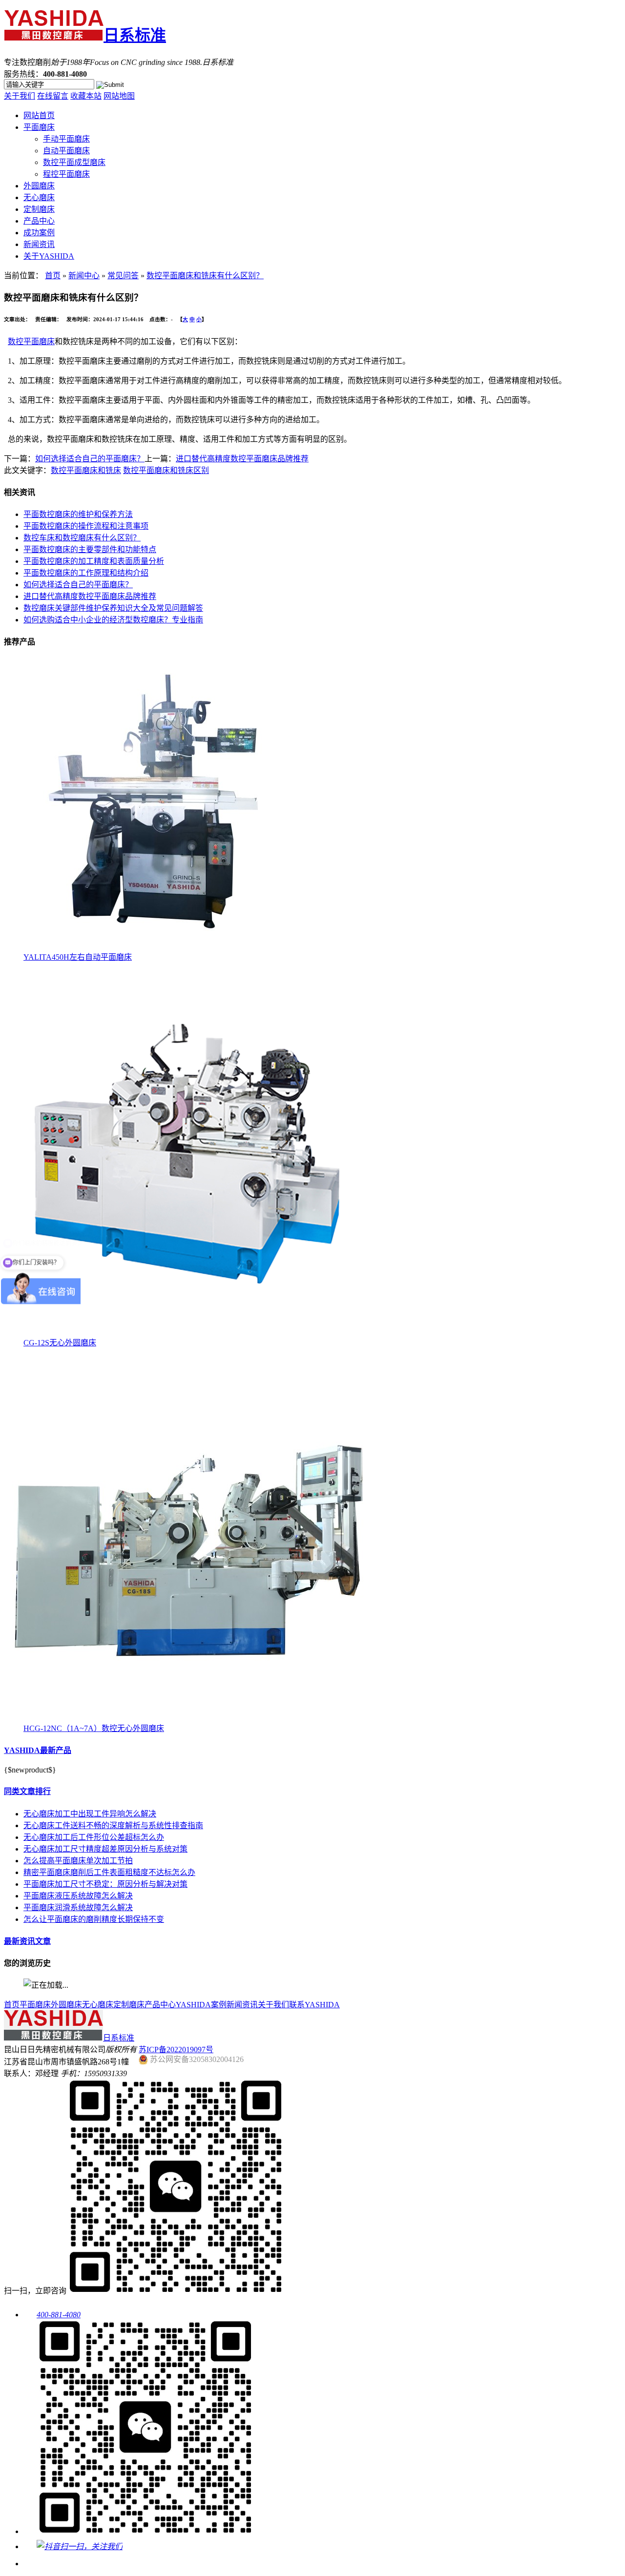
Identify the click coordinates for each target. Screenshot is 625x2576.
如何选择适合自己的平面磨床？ (90, 459)
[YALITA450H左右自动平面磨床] (150, 948)
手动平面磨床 (66, 139)
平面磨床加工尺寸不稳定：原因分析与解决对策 (105, 1884)
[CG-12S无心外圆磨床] (187, 1333)
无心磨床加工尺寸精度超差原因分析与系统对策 (105, 1849)
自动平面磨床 (66, 151)
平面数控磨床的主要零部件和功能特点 (90, 549)
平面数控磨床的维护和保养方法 (78, 514)
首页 (53, 276)
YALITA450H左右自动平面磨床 (78, 957)
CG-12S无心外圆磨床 (60, 1343)
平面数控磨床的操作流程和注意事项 (86, 526)
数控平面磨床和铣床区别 (166, 470)
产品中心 (39, 221)
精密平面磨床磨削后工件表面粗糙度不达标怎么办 (109, 1872)
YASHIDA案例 (201, 2005)
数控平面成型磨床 (74, 162)
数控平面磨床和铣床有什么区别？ (205, 276)
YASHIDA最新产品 (38, 1750)
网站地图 (119, 96)
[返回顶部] (31, 2564)
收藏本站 (86, 96)
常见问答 (123, 276)
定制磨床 (39, 209)
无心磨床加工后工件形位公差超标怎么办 (94, 1837)
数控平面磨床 (31, 341)
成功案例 (39, 233)
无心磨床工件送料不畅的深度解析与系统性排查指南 (113, 1825)
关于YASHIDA (49, 256)
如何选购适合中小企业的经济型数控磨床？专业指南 (113, 620)
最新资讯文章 (27, 1941)
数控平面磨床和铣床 (86, 470)
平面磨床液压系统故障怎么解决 (78, 1896)
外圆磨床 (39, 186)
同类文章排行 (27, 1791)
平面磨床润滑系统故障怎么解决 (78, 1907)
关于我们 (20, 96)
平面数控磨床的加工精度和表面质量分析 (94, 561)
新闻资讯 (39, 244)
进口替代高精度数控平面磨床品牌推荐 (242, 459)
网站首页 (39, 115)
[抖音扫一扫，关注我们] (73, 2546)
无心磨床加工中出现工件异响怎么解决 (90, 1814)
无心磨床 (39, 197)
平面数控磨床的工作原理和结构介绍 (86, 573)
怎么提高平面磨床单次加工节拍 (78, 1861)
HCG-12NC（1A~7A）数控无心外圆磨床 (94, 1728)
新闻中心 (84, 276)
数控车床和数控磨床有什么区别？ (82, 538)
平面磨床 (39, 127)
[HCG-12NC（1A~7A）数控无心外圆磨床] (187, 1719)
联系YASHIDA (314, 2005)
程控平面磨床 (66, 174)
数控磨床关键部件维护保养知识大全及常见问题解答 (113, 608)
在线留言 (53, 96)
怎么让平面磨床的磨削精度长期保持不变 (94, 1919)
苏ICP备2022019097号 (176, 2050)
